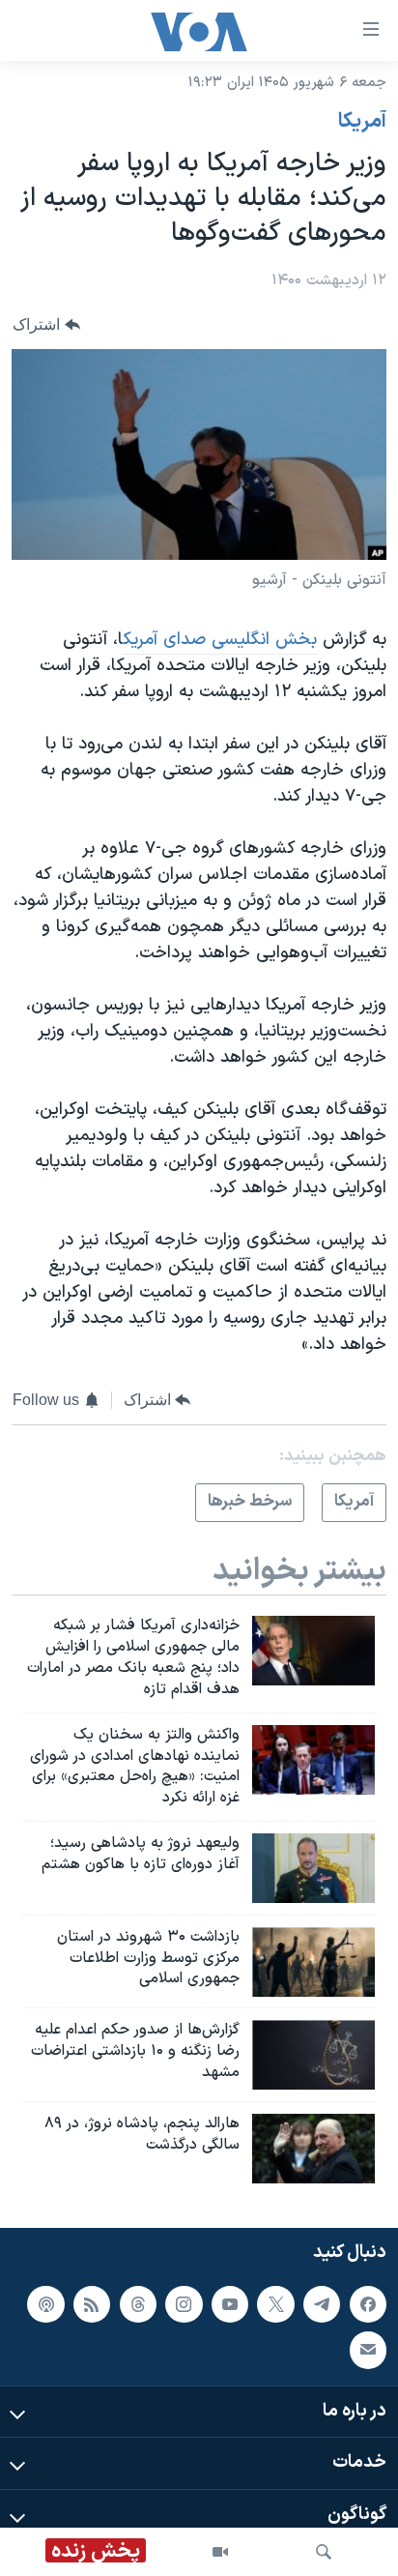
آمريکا (362, 122)
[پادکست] (45, 2303)
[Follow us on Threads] (138, 2303)
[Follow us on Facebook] (368, 2303)
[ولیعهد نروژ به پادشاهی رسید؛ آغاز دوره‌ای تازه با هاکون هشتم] (313, 1868)
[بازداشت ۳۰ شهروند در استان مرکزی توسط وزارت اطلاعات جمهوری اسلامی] (313, 1962)
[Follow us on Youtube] (230, 2303)
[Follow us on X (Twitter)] (275, 2303)
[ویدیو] (220, 2552)
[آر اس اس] (92, 2303)
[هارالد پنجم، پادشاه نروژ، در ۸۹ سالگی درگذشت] (313, 2149)
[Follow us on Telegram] (322, 2303)
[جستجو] (324, 2552)
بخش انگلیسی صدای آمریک (220, 640)
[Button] (46, 324)
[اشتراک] (368, 2350)
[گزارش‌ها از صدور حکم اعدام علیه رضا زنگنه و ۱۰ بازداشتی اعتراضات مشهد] (313, 2055)
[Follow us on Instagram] (184, 2303)
